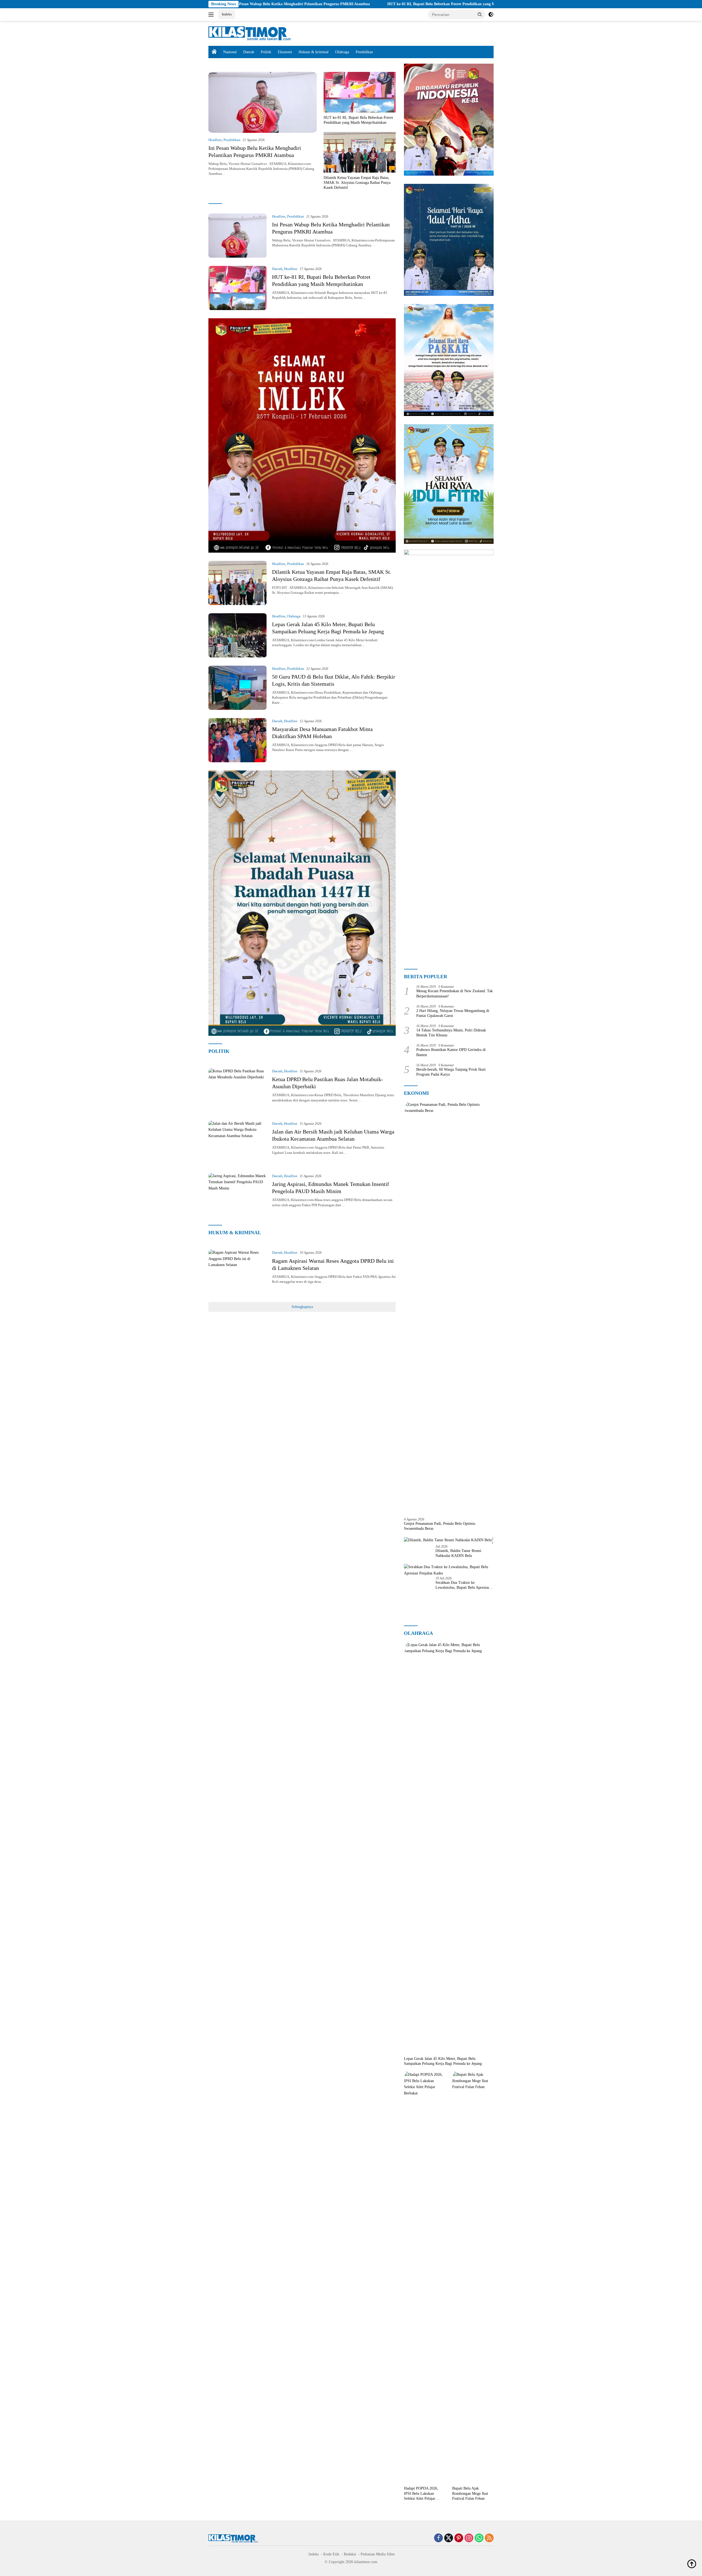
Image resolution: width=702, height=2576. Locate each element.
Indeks (227, 14)
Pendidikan (364, 52)
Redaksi (350, 2554)
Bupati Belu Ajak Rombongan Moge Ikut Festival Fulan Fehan (470, 2493)
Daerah (249, 52)
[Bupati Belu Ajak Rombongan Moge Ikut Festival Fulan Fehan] (473, 2277)
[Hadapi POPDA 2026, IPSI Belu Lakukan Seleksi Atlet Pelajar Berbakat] (425, 2277)
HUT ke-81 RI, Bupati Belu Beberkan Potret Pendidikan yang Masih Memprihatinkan (307, 4)
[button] (480, 14)
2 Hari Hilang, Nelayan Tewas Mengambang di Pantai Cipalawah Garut (453, 1013)
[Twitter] (449, 2538)
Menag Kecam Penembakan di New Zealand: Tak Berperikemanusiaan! (455, 993)
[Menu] (212, 15)
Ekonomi (285, 52)
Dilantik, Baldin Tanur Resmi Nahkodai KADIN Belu (458, 1553)
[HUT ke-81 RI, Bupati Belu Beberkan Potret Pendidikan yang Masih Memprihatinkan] (360, 92)
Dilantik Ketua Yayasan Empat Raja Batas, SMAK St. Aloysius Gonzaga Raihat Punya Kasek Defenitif (482, 4)
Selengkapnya (302, 1307)
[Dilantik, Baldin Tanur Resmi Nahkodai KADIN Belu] (448, 1540)
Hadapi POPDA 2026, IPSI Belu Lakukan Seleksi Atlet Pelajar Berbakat (421, 2494)
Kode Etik (331, 2554)
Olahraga (342, 52)
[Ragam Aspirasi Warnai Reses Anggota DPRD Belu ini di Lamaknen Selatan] (237, 1272)
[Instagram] (469, 2538)
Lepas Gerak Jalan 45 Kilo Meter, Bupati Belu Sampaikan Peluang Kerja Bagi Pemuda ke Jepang (443, 2061)
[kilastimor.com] (250, 33)
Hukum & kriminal (314, 52)
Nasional (230, 52)
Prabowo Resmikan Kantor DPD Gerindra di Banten (451, 1052)
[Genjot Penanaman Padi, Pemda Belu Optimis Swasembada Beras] (449, 1307)
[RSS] (489, 2538)
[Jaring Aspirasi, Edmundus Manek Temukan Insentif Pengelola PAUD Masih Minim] (237, 1195)
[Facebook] (438, 2538)
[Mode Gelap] (491, 15)
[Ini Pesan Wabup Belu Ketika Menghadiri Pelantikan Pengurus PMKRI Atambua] (263, 102)
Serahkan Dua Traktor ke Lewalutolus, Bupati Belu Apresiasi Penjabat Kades (463, 1585)
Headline (215, 140)
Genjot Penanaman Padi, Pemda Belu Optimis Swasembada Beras (440, 1526)
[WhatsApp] (479, 2538)
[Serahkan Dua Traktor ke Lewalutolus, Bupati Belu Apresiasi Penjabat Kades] (449, 1570)
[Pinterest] (459, 2538)
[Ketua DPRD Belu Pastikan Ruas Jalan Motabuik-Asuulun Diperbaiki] (237, 1090)
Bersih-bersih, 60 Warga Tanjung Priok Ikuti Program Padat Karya (451, 1072)
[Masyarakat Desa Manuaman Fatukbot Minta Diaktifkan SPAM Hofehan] (237, 740)
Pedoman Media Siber (378, 2554)
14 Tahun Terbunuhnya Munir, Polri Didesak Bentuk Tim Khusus (451, 1033)
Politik (266, 52)
